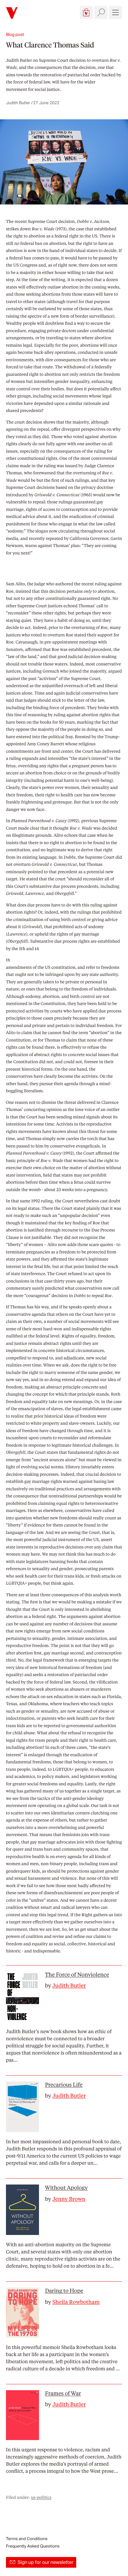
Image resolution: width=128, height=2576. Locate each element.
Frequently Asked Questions (33, 2546)
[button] (86, 12)
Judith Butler (19, 60)
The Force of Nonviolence (77, 1975)
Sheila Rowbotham (76, 2302)
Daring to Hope (64, 2291)
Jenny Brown (69, 2199)
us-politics (41, 2497)
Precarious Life (64, 2085)
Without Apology (66, 2188)
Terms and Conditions (27, 2539)
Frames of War (63, 2393)
